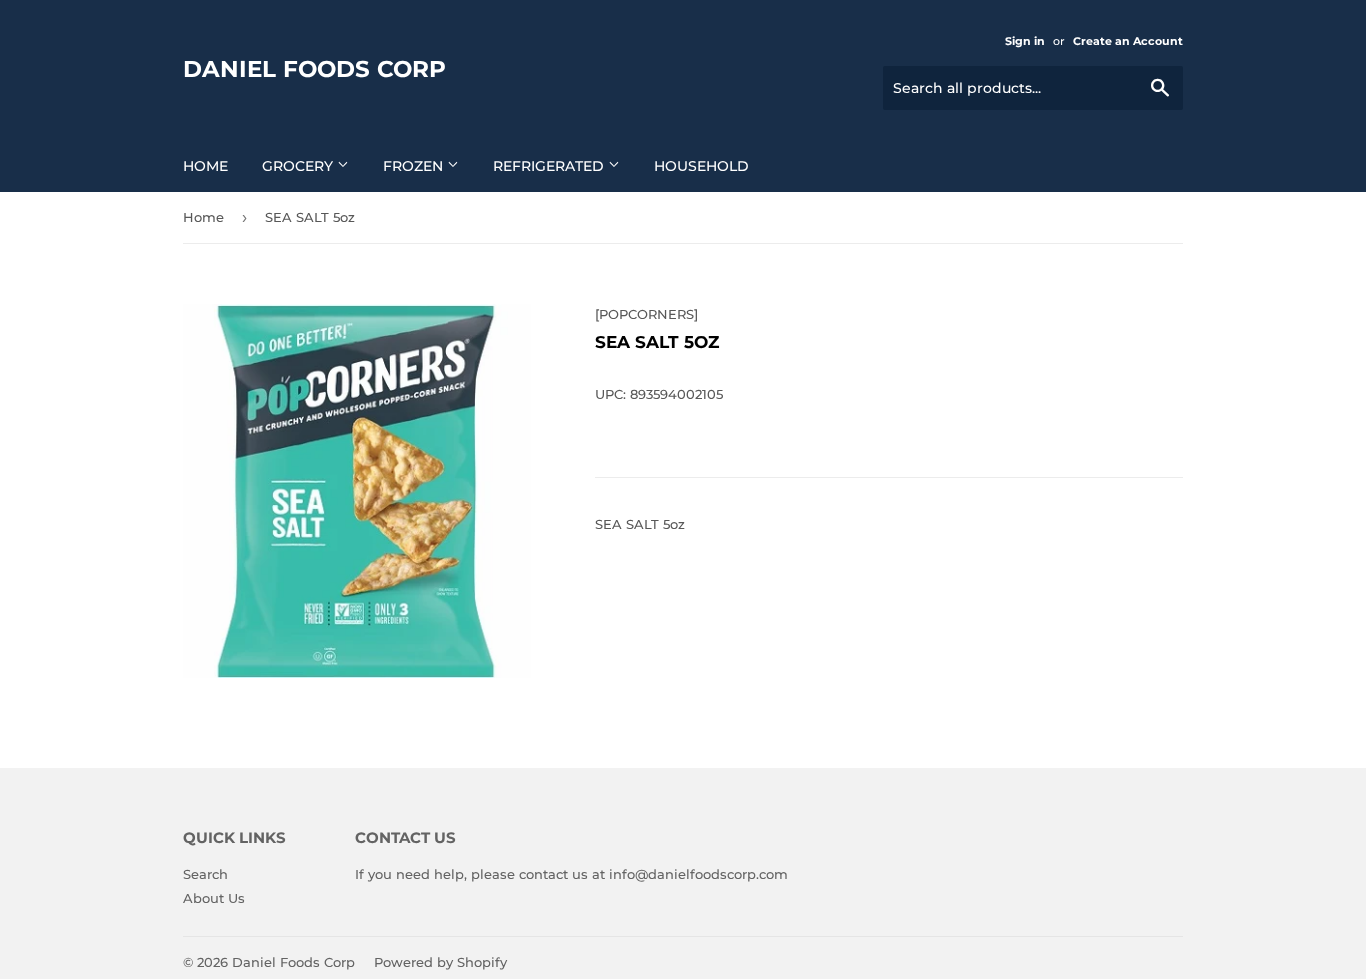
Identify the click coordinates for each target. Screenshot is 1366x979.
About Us (214, 898)
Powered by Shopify (440, 962)
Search (205, 874)
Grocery (299, 166)
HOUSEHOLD (701, 166)
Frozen (415, 166)
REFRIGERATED (550, 166)
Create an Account (1128, 41)
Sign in (1025, 41)
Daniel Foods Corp (314, 69)
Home (205, 166)
